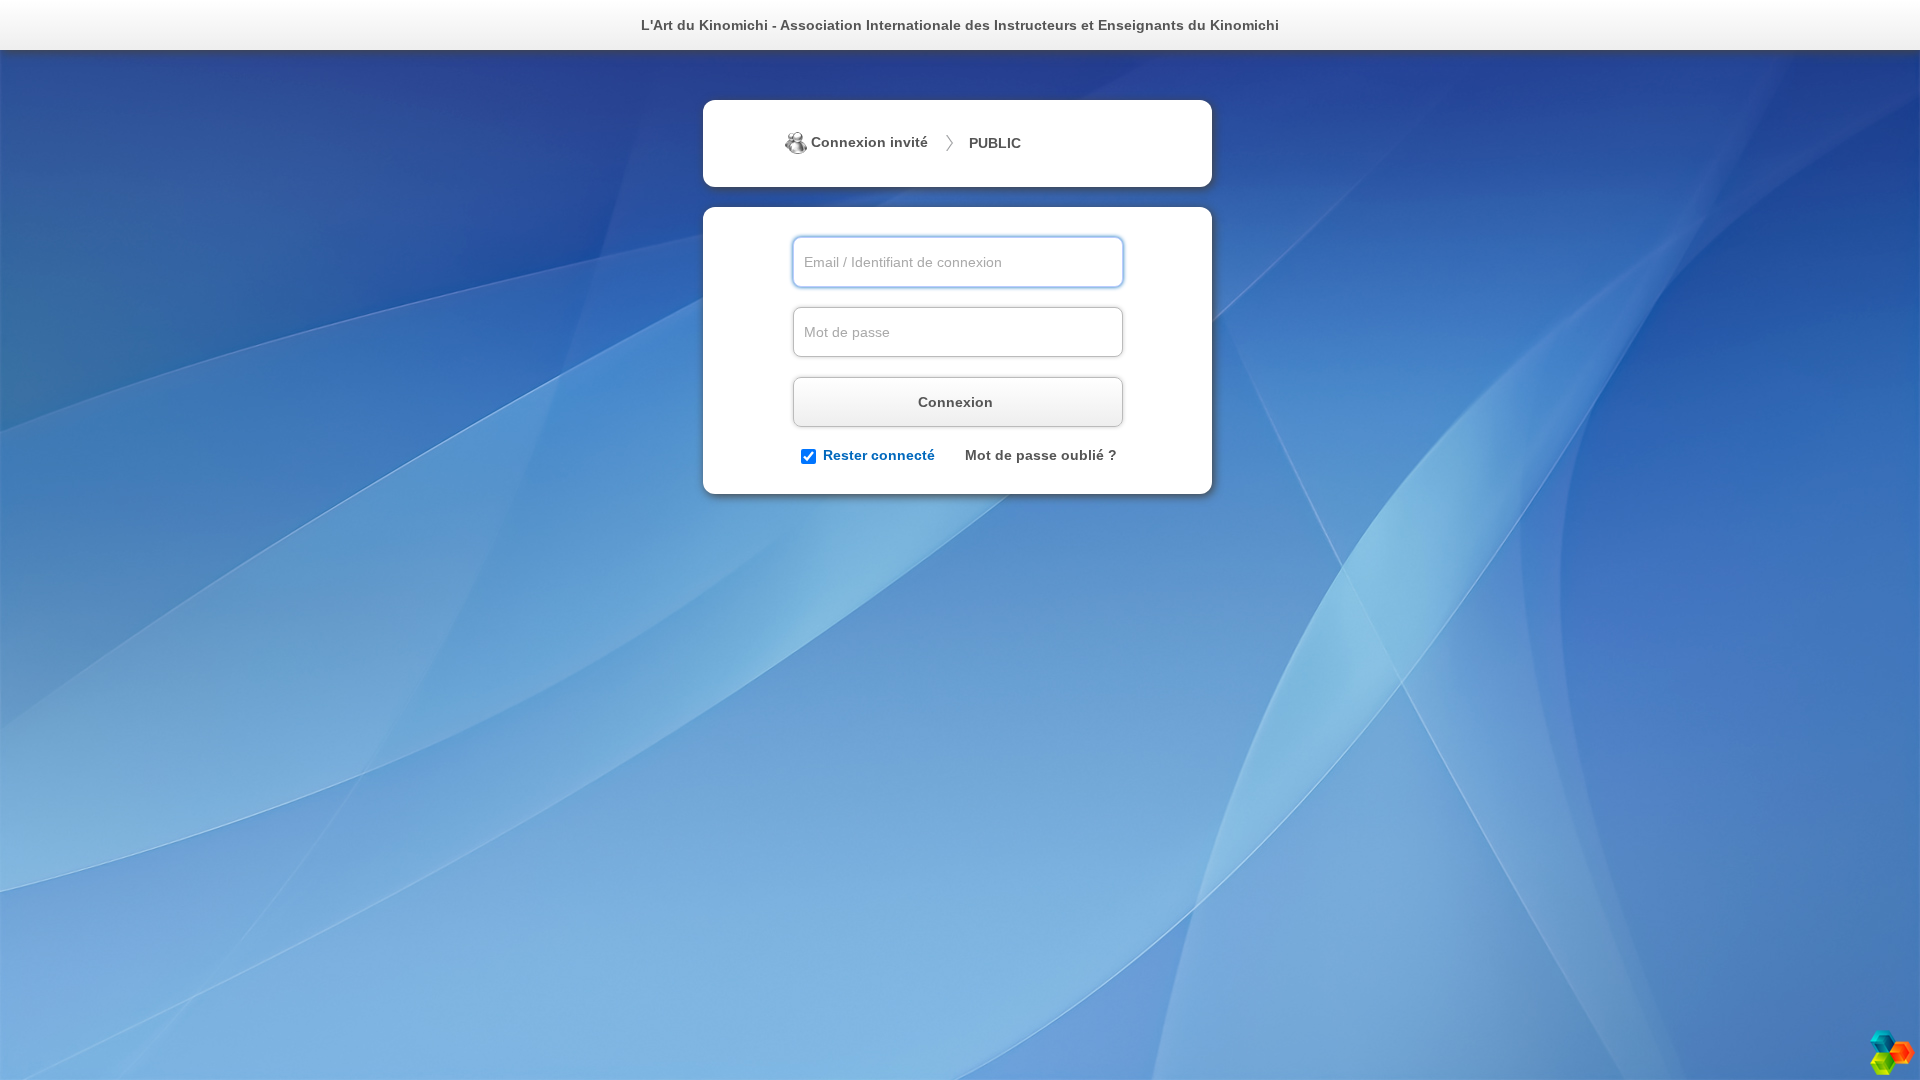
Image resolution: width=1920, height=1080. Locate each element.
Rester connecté (879, 455)
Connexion (957, 402)
